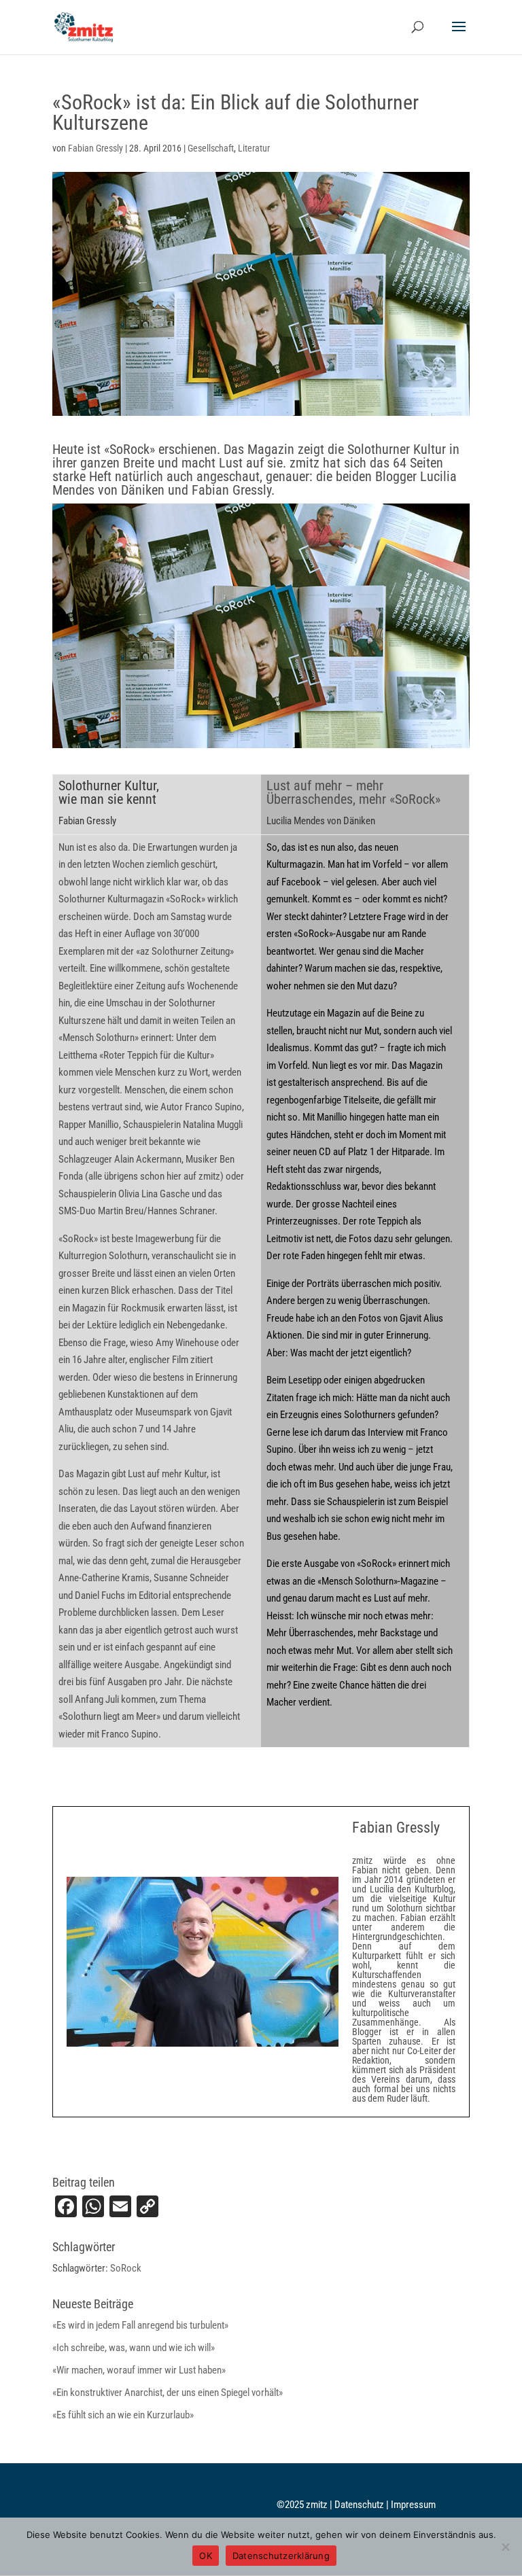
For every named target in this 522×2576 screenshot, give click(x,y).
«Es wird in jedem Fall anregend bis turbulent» (140, 2325)
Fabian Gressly (95, 148)
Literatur (254, 148)
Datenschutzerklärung (281, 2556)
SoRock (126, 2268)
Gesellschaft (211, 148)
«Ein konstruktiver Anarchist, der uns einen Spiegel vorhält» (168, 2393)
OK (206, 2556)
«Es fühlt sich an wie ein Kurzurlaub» (123, 2415)
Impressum (413, 2505)
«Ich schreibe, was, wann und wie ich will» (134, 2348)
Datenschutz (360, 2505)
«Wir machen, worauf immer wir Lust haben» (139, 2370)
